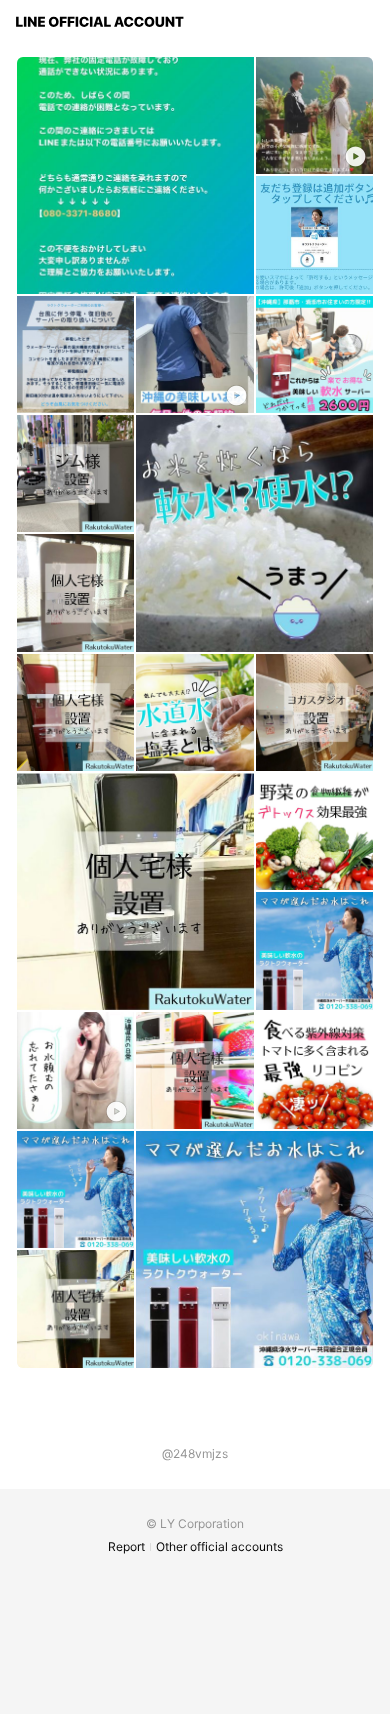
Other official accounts (219, 1546)
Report (126, 1546)
